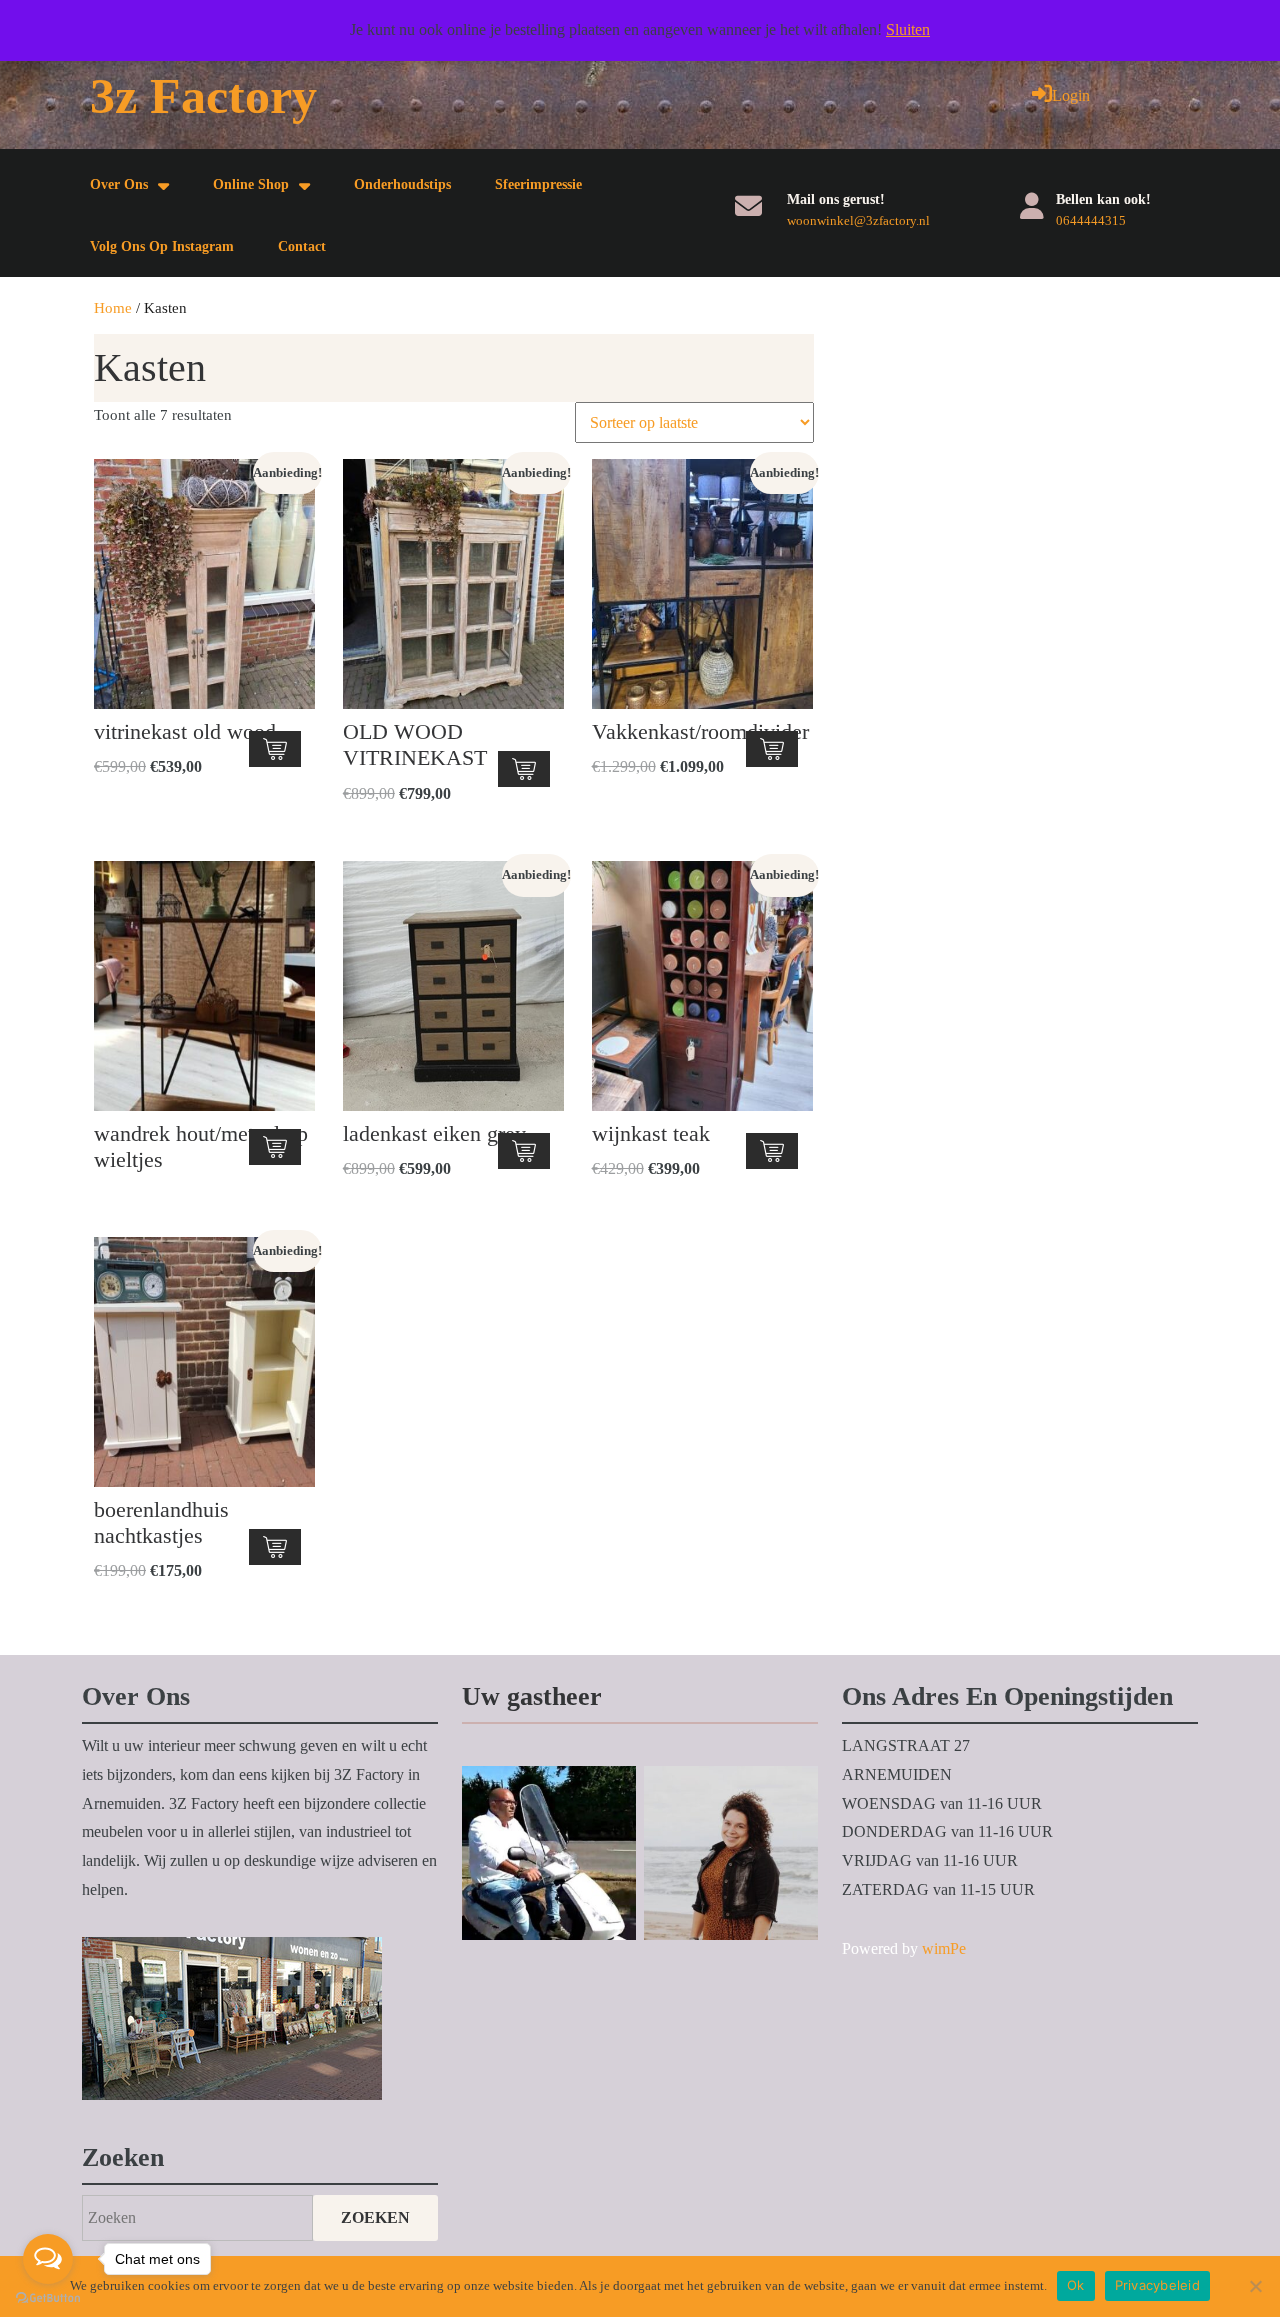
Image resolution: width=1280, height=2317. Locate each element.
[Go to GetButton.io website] (48, 2297)
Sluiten (908, 29)
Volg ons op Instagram (162, 246)
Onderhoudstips (402, 184)
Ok (1076, 2285)
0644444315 (1091, 220)
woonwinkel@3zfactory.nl (858, 220)
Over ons (119, 184)
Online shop (251, 184)
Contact (302, 246)
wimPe (944, 1948)
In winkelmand (275, 749)
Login (1071, 95)
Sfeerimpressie (538, 184)
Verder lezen (275, 1147)
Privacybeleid (1157, 2285)
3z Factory (203, 96)
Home (113, 308)
